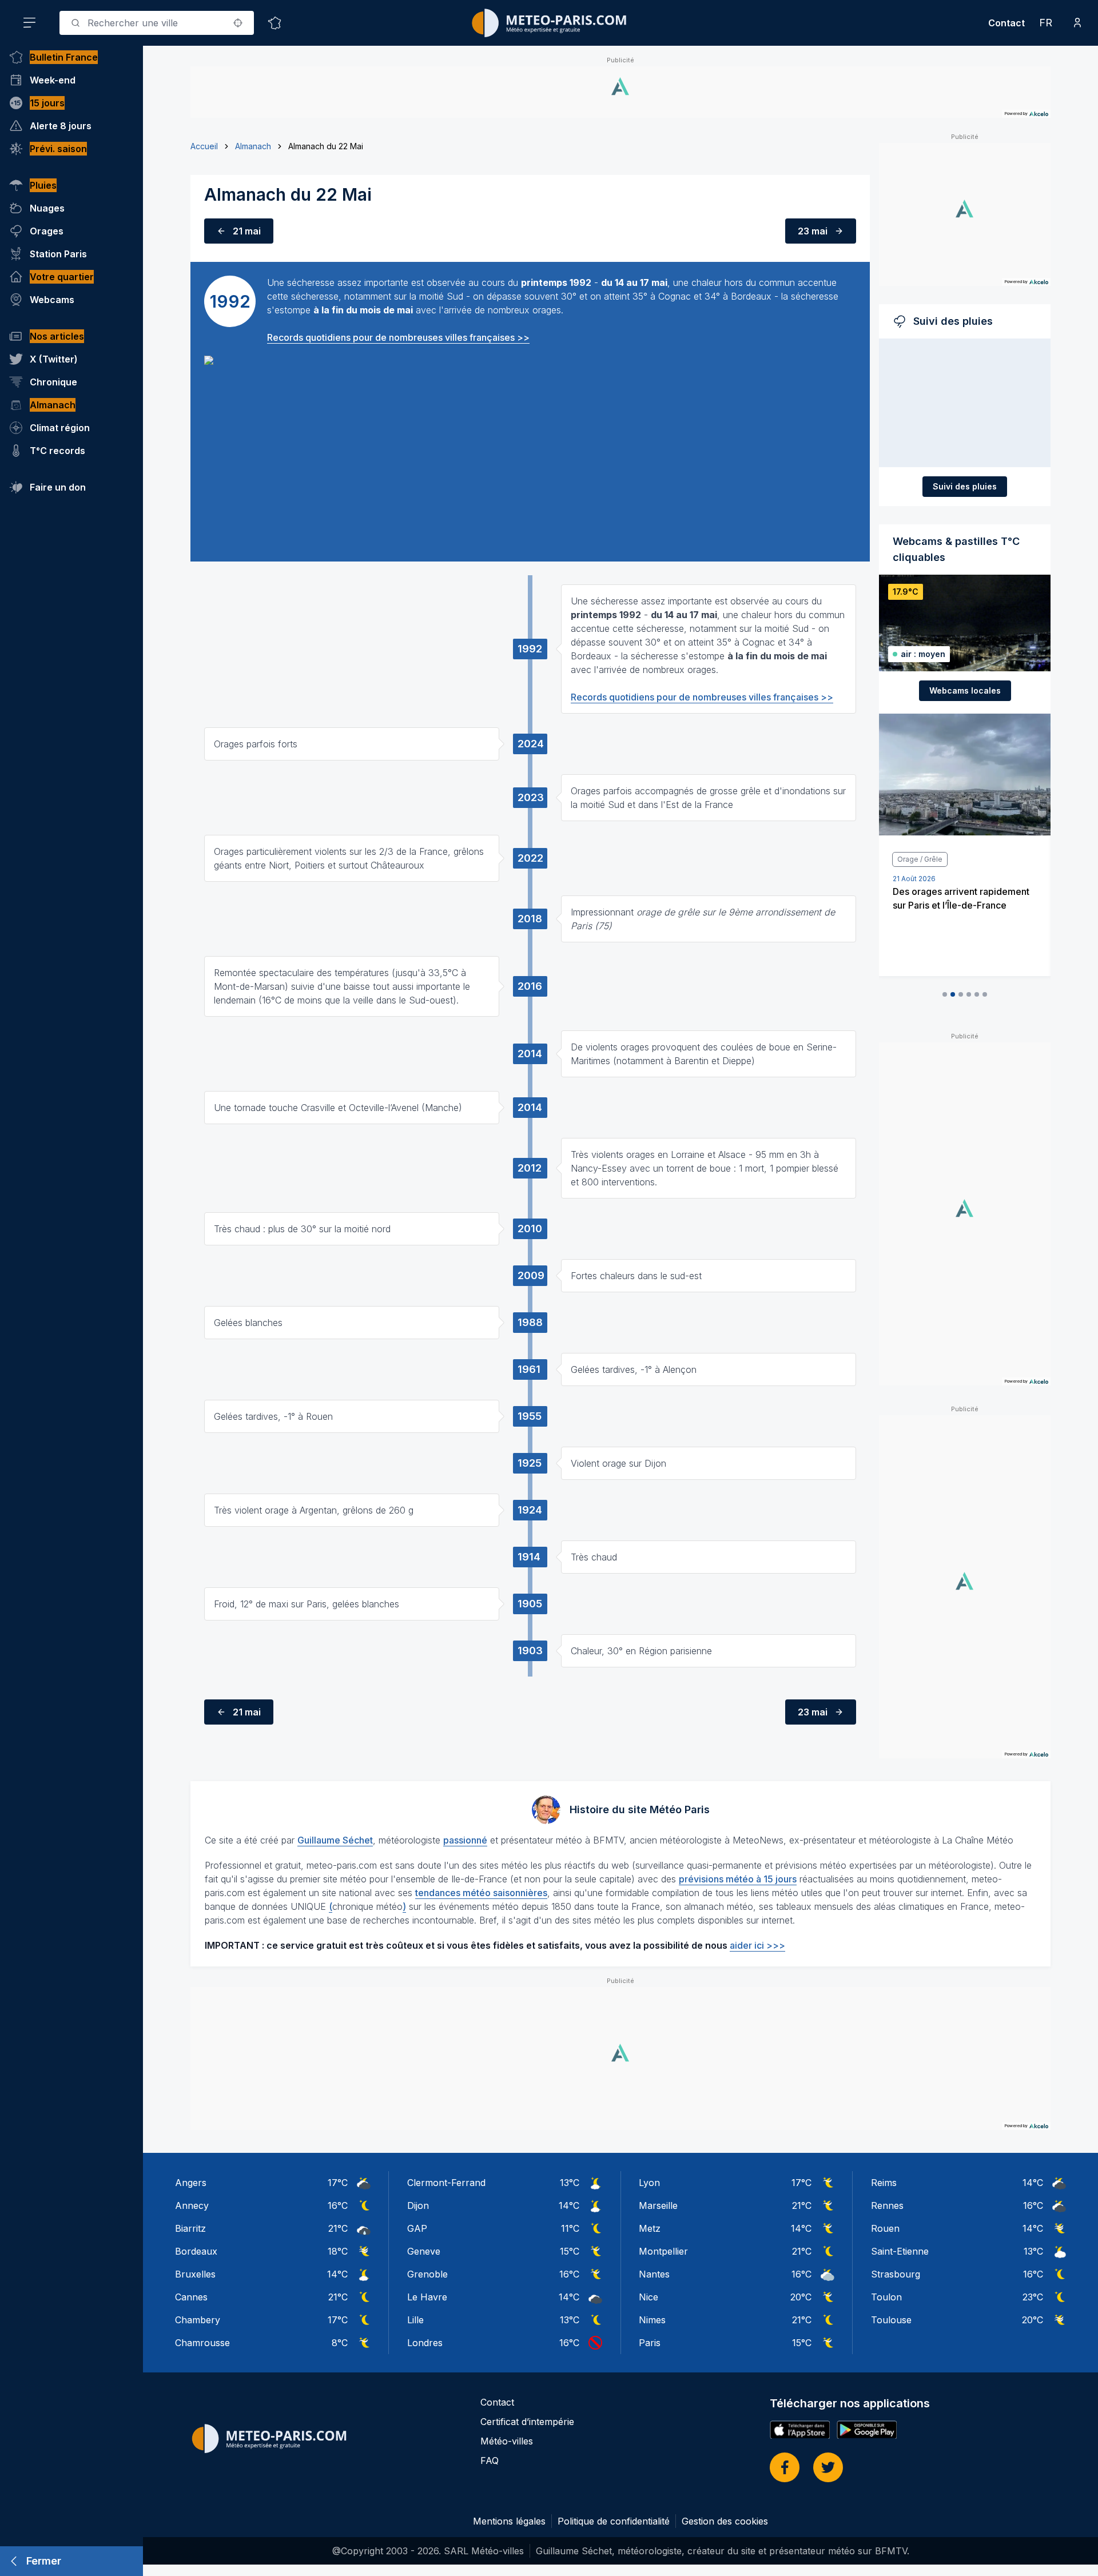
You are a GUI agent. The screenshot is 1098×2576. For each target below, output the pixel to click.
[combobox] (157, 23)
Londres (425, 2343)
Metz (650, 2228)
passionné (465, 1840)
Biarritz (190, 2228)
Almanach (253, 146)
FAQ (490, 2460)
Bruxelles (195, 2274)
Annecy (192, 2205)
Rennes (887, 2205)
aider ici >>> (757, 1945)
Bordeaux (196, 2251)
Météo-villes (507, 2441)
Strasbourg (896, 2274)
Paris (650, 2343)
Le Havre (427, 2297)
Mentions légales (509, 2521)
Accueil (204, 146)
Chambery (198, 2320)
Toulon (886, 2297)
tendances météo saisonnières (481, 1893)
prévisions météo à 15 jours (738, 1879)
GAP (417, 2228)
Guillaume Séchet (335, 1840)
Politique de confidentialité (614, 2521)
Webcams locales (965, 690)
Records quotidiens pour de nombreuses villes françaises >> (398, 337)
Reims (884, 2183)
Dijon (418, 2205)
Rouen (885, 2228)
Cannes (191, 2297)
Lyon (649, 2183)
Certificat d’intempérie (527, 2422)
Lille (415, 2320)
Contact (1006, 23)
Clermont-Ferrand (446, 2183)
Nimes (652, 2320)
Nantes (654, 2274)
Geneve (424, 2251)
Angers (191, 2183)
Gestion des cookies (725, 2521)
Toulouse (891, 2320)
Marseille (658, 2205)
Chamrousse (202, 2343)
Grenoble (427, 2274)
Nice (649, 2297)
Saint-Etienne (900, 2251)
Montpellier (663, 2251)
